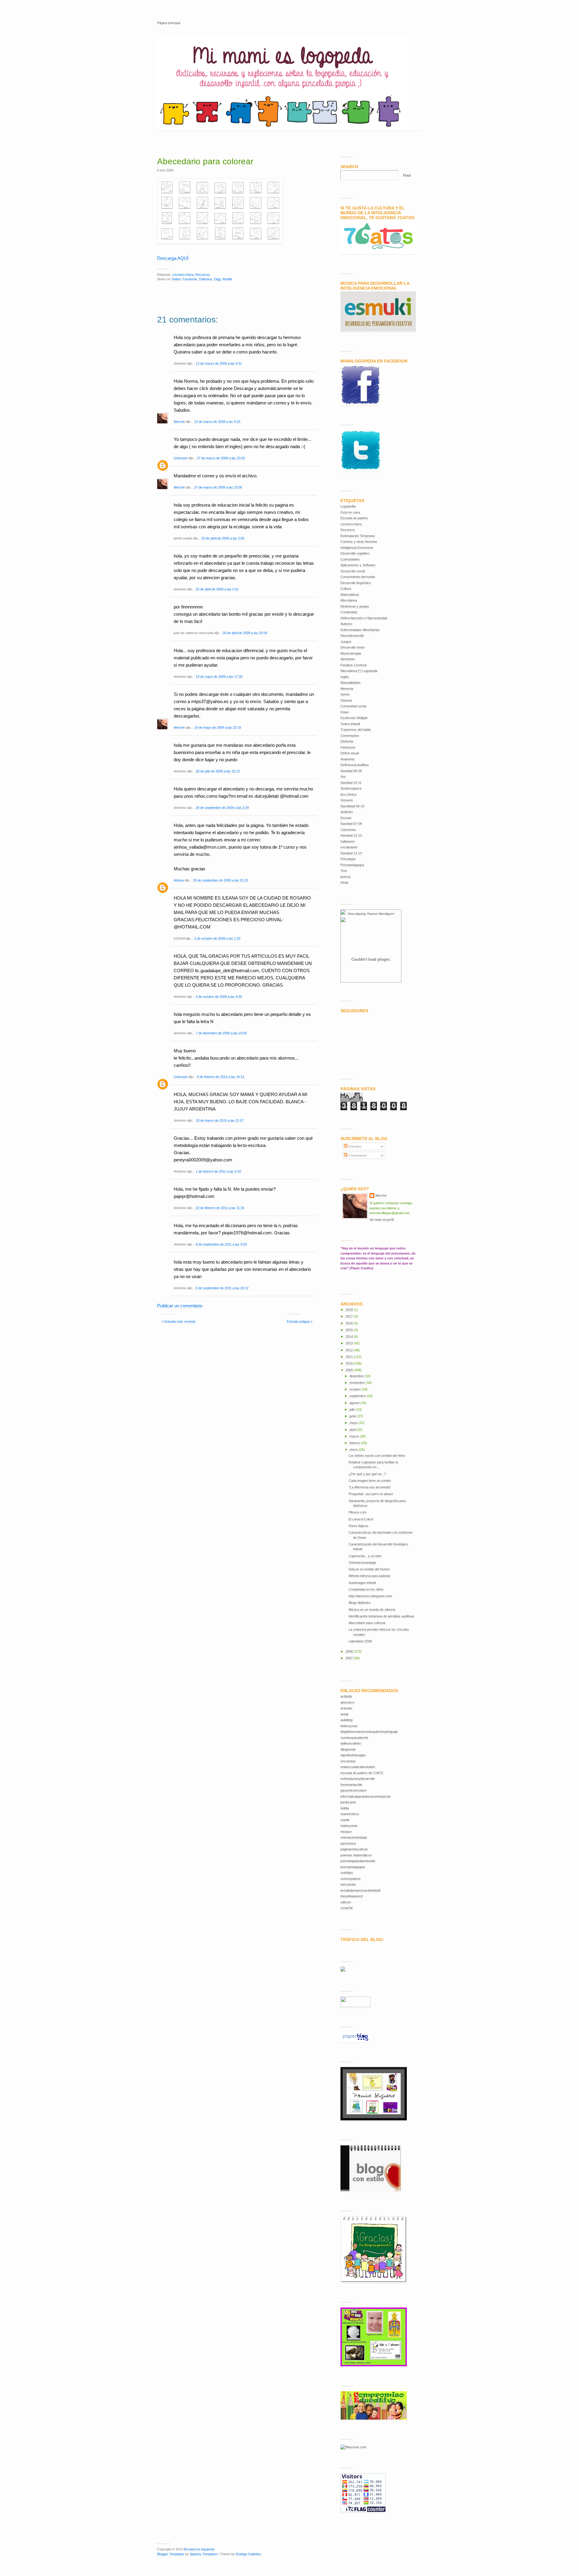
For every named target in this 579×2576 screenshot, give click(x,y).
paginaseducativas (354, 1849)
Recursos (203, 275)
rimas (345, 882)
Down (345, 712)
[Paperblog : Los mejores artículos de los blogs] (355, 2041)
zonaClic (347, 1908)
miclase (346, 1832)
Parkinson (348, 747)
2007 (350, 1658)
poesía (345, 877)
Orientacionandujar (362, 1563)
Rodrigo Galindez (248, 2554)
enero (354, 1450)
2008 (350, 1651)
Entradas (354, 1146)
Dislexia (346, 700)
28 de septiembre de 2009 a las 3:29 (222, 808)
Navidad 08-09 (351, 771)
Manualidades (351, 683)
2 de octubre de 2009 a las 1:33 (217, 938)
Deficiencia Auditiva (354, 765)
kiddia (345, 1808)
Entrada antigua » (300, 1321)
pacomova (348, 1843)
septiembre (358, 1396)
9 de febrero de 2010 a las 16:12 (221, 1077)
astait (344, 1714)
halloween (348, 841)
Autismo (346, 624)
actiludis (346, 1696)
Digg (217, 279)
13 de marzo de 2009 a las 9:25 (217, 422)
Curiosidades (350, 559)
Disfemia (347, 741)
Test (344, 871)
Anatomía (347, 759)
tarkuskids (348, 1884)
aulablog (346, 1720)
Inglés (345, 677)
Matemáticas (350, 595)
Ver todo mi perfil (381, 1220)
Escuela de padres (354, 518)
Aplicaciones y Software (358, 565)
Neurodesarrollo (352, 636)
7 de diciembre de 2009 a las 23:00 (221, 1033)
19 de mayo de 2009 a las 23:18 (218, 727)
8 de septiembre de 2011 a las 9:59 (221, 1244)
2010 (350, 1363)
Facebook (190, 279)
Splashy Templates (204, 2554)
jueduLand (348, 1802)
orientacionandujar (354, 1837)
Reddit (227, 279)
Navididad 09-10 (352, 806)
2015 (350, 1330)
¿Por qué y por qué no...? (367, 1474)
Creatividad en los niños (366, 1589)
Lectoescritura (183, 275)
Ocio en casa (350, 512)
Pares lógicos (359, 1526)
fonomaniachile (351, 1785)
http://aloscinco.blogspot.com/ (370, 1596)
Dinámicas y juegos (355, 606)
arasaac (346, 1708)
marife (345, 1820)
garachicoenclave (353, 1790)
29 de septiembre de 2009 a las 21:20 (220, 880)
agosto (355, 1403)
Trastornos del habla (356, 730)
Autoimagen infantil (362, 1583)
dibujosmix (348, 1749)
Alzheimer (348, 659)
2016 (350, 1323)
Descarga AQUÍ (173, 258)
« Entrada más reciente (179, 1321)
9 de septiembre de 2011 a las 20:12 (222, 1288)
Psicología (348, 859)
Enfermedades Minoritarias (360, 630)
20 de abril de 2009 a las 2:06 (223, 538)
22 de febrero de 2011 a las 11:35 (220, 1208)
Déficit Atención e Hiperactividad (364, 618)
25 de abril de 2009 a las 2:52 (217, 589)
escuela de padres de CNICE (362, 1773)
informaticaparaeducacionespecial (365, 1796)
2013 (350, 1343)
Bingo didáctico (360, 1603)
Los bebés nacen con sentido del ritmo (377, 1456)
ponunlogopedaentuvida (358, 1861)
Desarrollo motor (353, 647)
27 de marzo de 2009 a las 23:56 (218, 487)
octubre (356, 1389)
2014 (350, 1337)
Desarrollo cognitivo (355, 553)
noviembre (358, 1383)
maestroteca (350, 1814)
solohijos (347, 1873)
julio (353, 1409)
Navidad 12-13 (351, 835)
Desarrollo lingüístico (356, 583)
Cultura (346, 589)
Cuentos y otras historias (359, 542)
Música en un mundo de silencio (372, 1610)
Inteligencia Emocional (357, 548)
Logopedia (348, 506)
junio (353, 1416)
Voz (343, 777)
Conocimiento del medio (358, 577)
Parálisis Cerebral (353, 665)
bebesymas (349, 1726)
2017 (350, 1316)
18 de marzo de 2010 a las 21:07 (220, 1120)
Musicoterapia (351, 653)
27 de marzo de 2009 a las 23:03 (221, 458)
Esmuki (346, 818)
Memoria (347, 689)
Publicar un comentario (180, 1306)
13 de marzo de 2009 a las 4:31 (219, 363)
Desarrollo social (353, 571)
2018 (350, 1310)
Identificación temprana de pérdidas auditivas (381, 1616)
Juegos (346, 642)
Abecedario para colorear (205, 161)
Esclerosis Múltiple (354, 718)
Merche (179, 422)
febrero (355, 1443)
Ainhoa (179, 880)
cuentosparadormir (354, 1738)
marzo (355, 1436)
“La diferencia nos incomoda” (370, 1487)
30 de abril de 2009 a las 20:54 (245, 633)
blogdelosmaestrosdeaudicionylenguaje (369, 1732)
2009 (350, 1370)
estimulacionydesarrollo (358, 1779)
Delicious (206, 279)
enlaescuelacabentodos (358, 1767)
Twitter (176, 279)
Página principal (169, 23)
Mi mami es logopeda (199, 2549)
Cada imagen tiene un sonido (370, 1481)
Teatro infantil (350, 724)
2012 (350, 1350)
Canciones (348, 830)
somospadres (351, 1879)
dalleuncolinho (351, 1743)
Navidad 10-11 (351, 783)
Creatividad (349, 612)
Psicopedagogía (352, 865)
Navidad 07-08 (351, 824)
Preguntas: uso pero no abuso (371, 1494)
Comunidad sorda (353, 706)
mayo (354, 1423)
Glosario (347, 800)
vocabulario (349, 847)
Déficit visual (350, 753)
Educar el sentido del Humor (369, 1569)
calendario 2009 (360, 1641)
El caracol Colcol (361, 1519)
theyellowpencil (351, 1896)
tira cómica (348, 794)
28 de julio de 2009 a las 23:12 (218, 771)
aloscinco (347, 1702)
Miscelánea (349, 600)
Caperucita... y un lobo (365, 1556)
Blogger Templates (171, 2554)
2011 (350, 1357)
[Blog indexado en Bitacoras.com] (353, 2447)
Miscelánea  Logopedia (359, 671)
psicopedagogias (353, 1867)
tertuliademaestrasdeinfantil (360, 1890)
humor (345, 694)
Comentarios (350, 736)
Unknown (181, 458)
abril (353, 1430)
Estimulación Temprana (358, 536)
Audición (347, 812)
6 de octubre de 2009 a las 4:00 (219, 997)
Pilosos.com (358, 1512)
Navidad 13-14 (351, 853)
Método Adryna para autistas (370, 1576)
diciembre (357, 1376)
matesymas (349, 1826)
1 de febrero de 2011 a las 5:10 (218, 1171)
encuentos (348, 1761)
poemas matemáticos (356, 1855)
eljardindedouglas (353, 1755)
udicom (346, 1902)
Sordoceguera (351, 788)
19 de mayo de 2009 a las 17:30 (219, 677)
